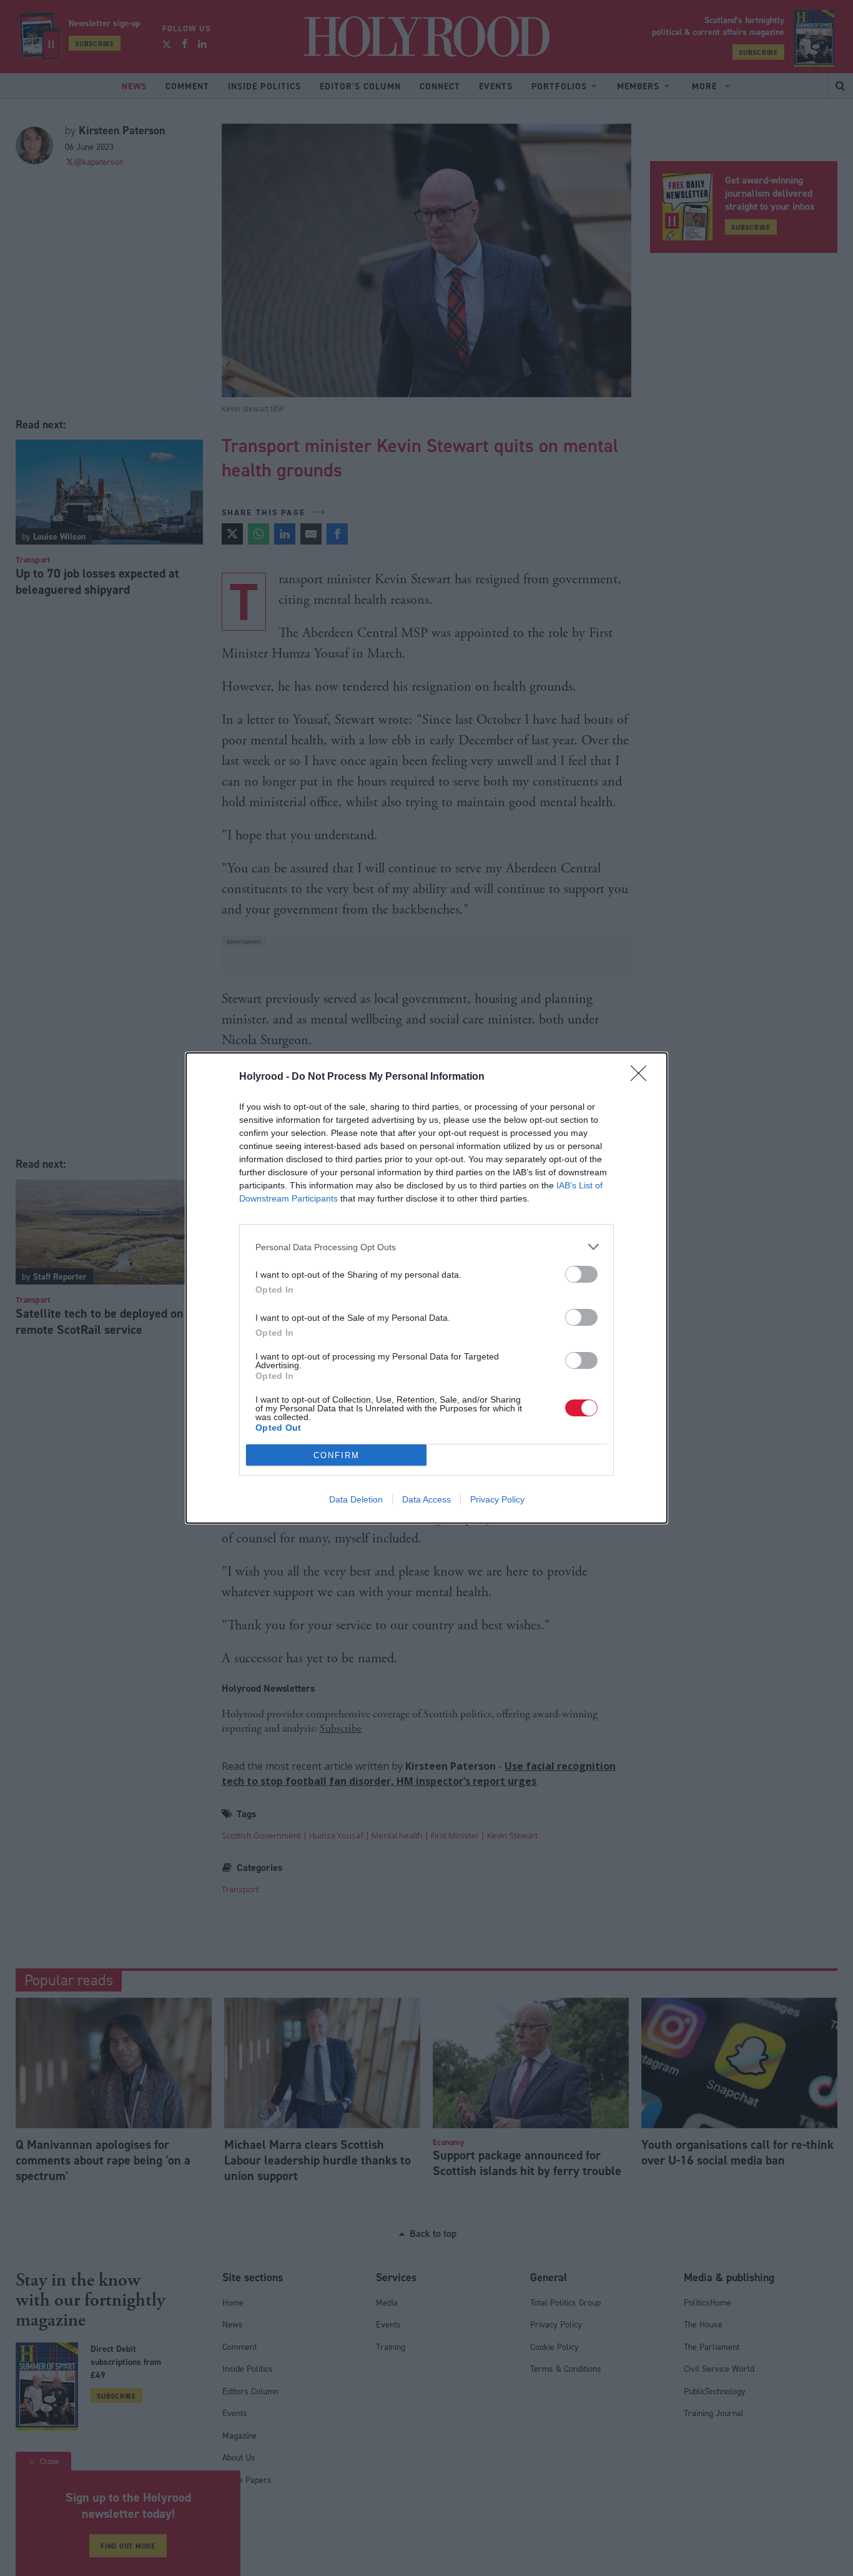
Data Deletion (356, 1499)
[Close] (643, 1077)
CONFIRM (337, 1455)
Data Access (426, 1499)
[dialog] (426, 1288)
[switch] (581, 1274)
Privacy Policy (497, 1499)
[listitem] (426, 1247)
